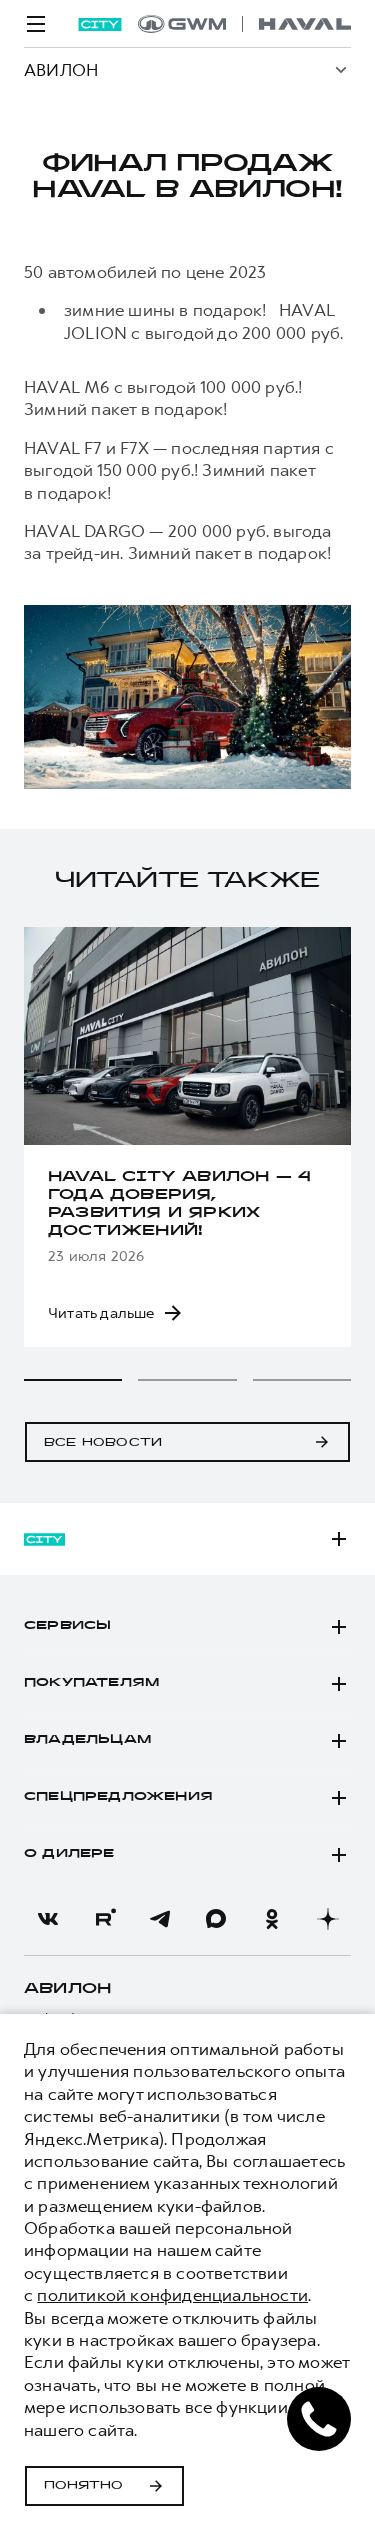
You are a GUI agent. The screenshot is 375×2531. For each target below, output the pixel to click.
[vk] (48, 1919)
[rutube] (104, 1919)
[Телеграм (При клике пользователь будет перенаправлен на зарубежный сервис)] (160, 1919)
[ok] (272, 1919)
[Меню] (36, 24)
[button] (73, 1380)
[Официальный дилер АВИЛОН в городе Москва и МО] (244, 24)
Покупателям (91, 1683)
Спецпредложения (118, 1797)
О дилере (69, 1854)
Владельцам (87, 1740)
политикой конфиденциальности (172, 2295)
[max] (216, 1919)
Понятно (83, 2486)
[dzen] (328, 1919)
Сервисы (67, 1626)
